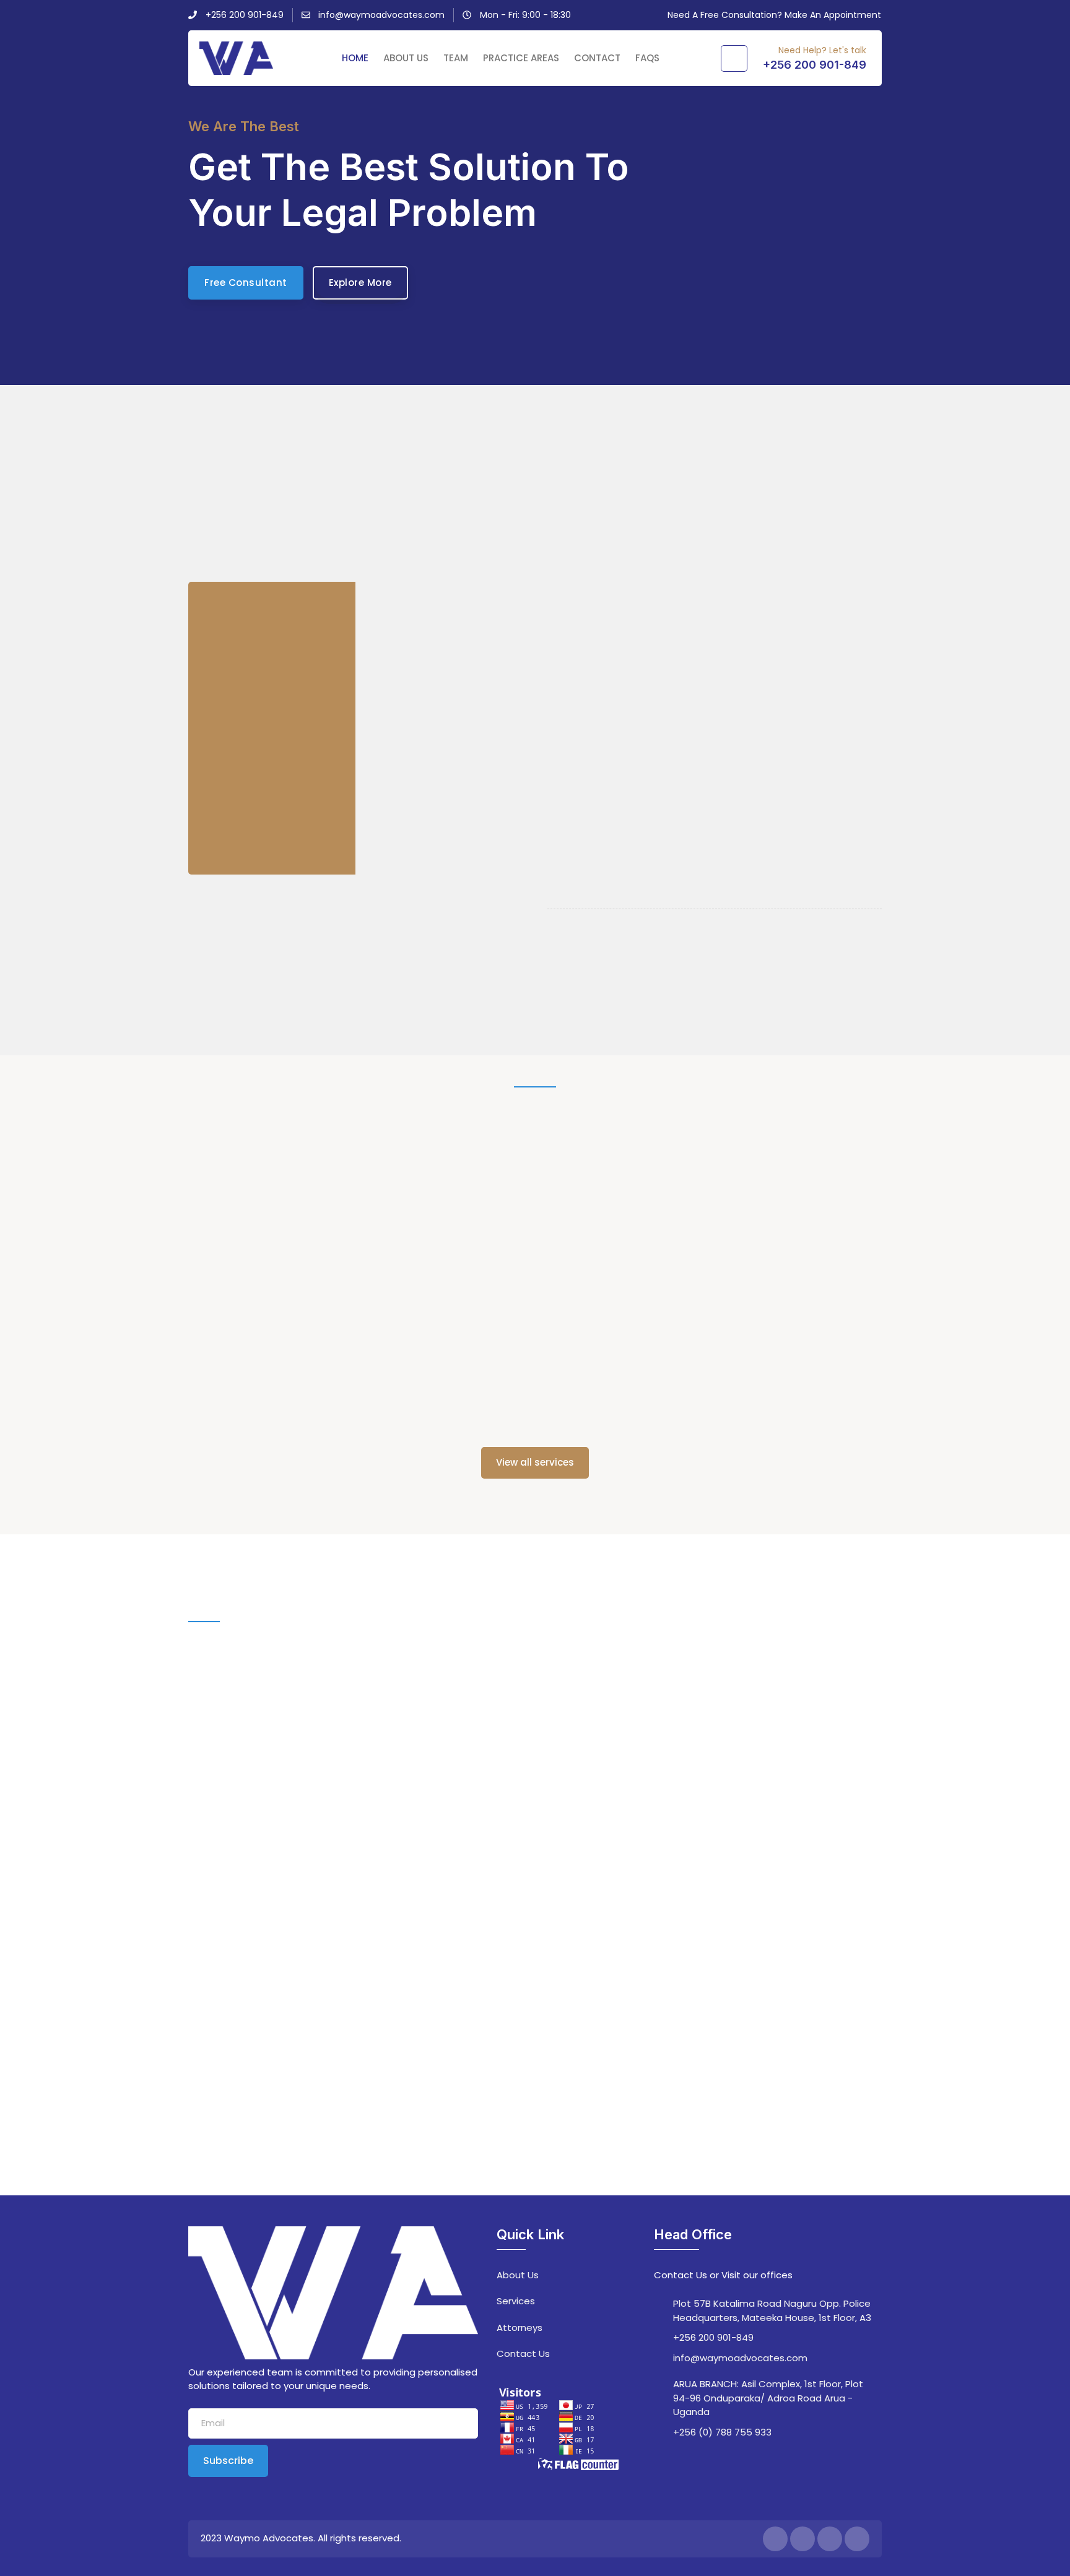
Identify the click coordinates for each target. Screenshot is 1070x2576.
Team (456, 58)
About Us (406, 58)
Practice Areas (521, 58)
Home (355, 58)
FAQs (647, 58)
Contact (597, 58)
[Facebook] (775, 2539)
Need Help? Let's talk (822, 50)
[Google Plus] (857, 2539)
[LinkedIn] (830, 2539)
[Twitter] (802, 2539)
